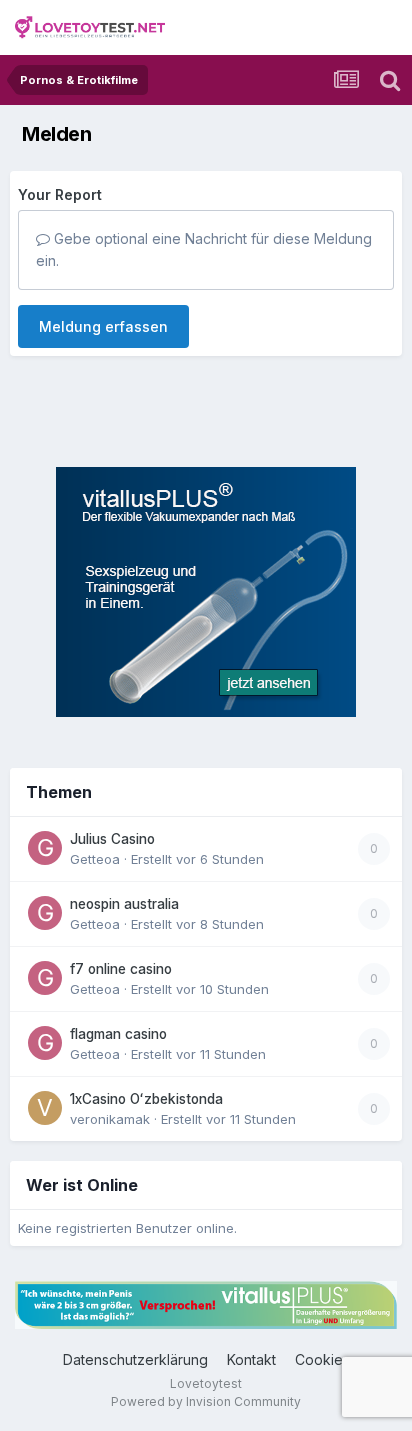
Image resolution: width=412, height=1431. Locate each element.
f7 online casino (121, 969)
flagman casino (118, 1034)
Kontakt (251, 1359)
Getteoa (95, 859)
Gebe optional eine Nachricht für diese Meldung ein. (204, 249)
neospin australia (124, 904)
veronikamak (110, 1119)
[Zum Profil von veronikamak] (45, 1108)
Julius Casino (112, 839)
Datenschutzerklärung (135, 1359)
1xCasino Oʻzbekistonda (146, 1099)
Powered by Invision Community (206, 1401)
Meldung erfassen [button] (103, 326)
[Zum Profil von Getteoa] (45, 848)
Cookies (322, 1359)
